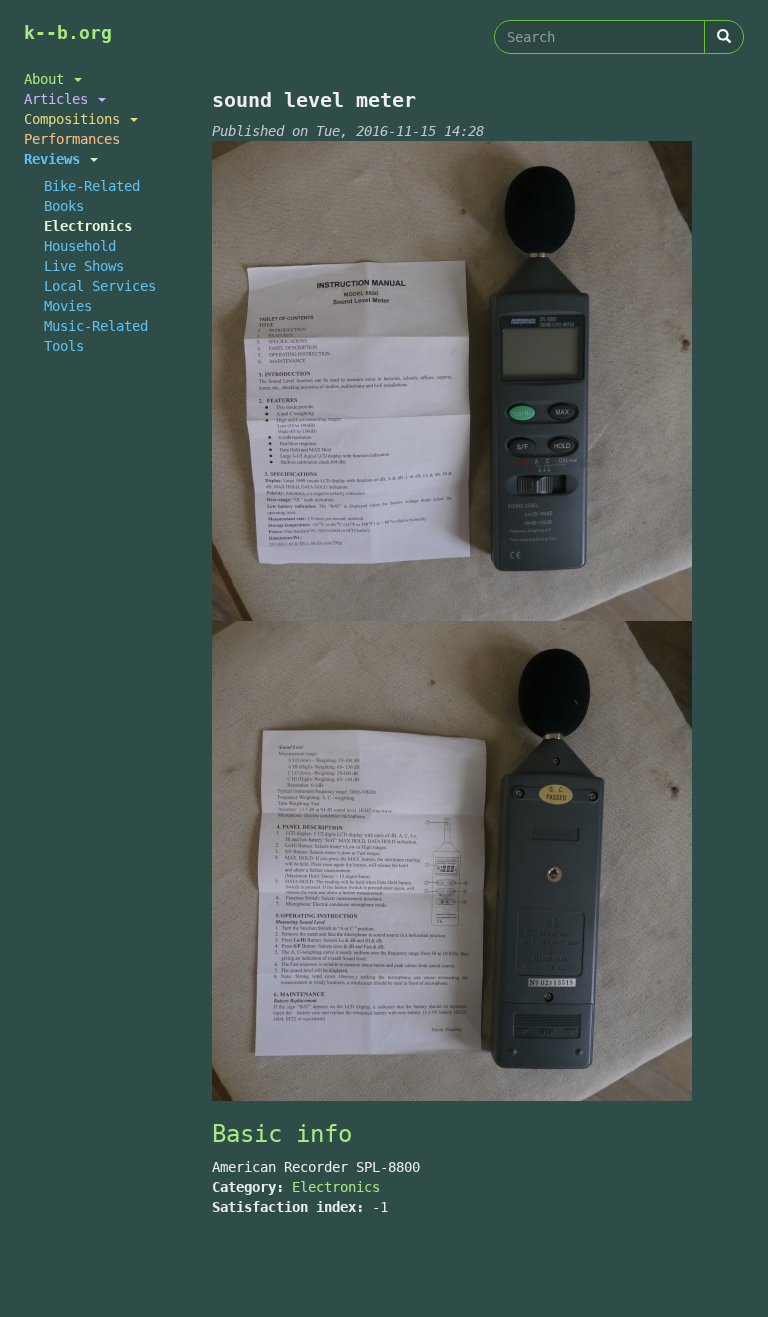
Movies (68, 306)
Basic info (282, 1134)
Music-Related (96, 326)
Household (80, 246)
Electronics (88, 226)
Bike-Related (92, 186)
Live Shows (84, 266)
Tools (64, 346)
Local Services (100, 286)
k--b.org (68, 32)
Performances (72, 139)
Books (64, 206)
